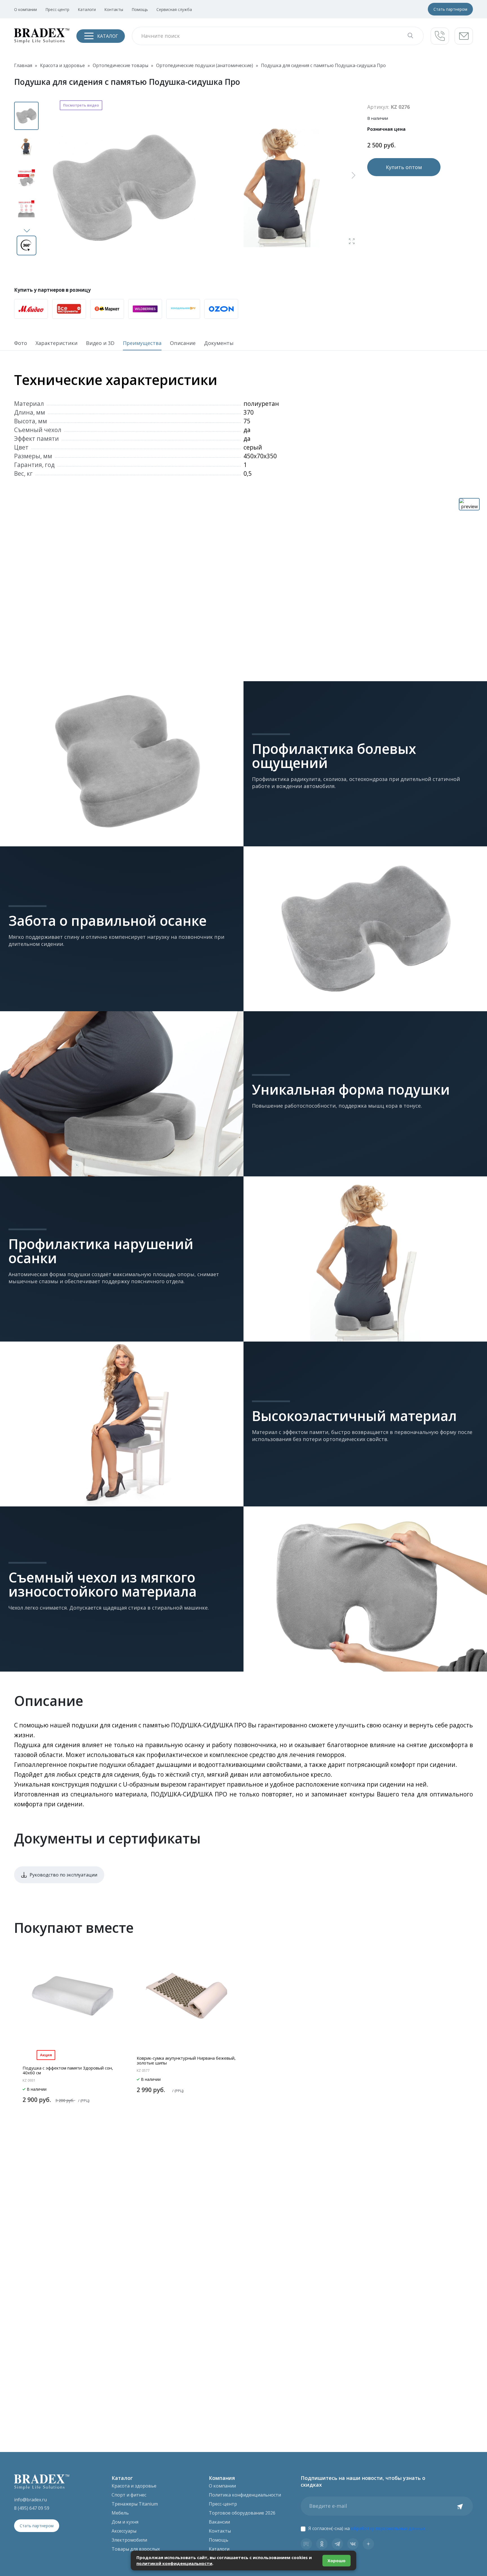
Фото (21, 343)
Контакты (114, 9)
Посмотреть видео (81, 105)
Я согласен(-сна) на (367, 2528)
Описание (183, 343)
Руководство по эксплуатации (63, 1875)
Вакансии (219, 2522)
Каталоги (87, 9)
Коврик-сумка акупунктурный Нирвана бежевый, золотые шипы (186, 2060)
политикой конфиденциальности (174, 2563)
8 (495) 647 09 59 (32, 2508)
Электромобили (129, 2540)
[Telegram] (337, 2544)
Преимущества (142, 343)
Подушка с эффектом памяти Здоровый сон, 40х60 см (68, 2070)
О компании (26, 9)
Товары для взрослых (136, 2549)
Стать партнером (450, 9)
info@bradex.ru (30, 2500)
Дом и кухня (125, 2522)
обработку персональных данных (388, 2528)
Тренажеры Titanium (135, 2504)
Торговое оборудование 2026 (242, 2513)
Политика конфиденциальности (245, 2495)
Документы (219, 343)
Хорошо (337, 2560)
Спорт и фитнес (129, 2495)
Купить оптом (404, 167)
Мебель (120, 2513)
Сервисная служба (174, 9)
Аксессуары (124, 2531)
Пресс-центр (57, 9)
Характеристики (57, 343)
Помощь (140, 9)
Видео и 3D (100, 343)
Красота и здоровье (134, 2486)
